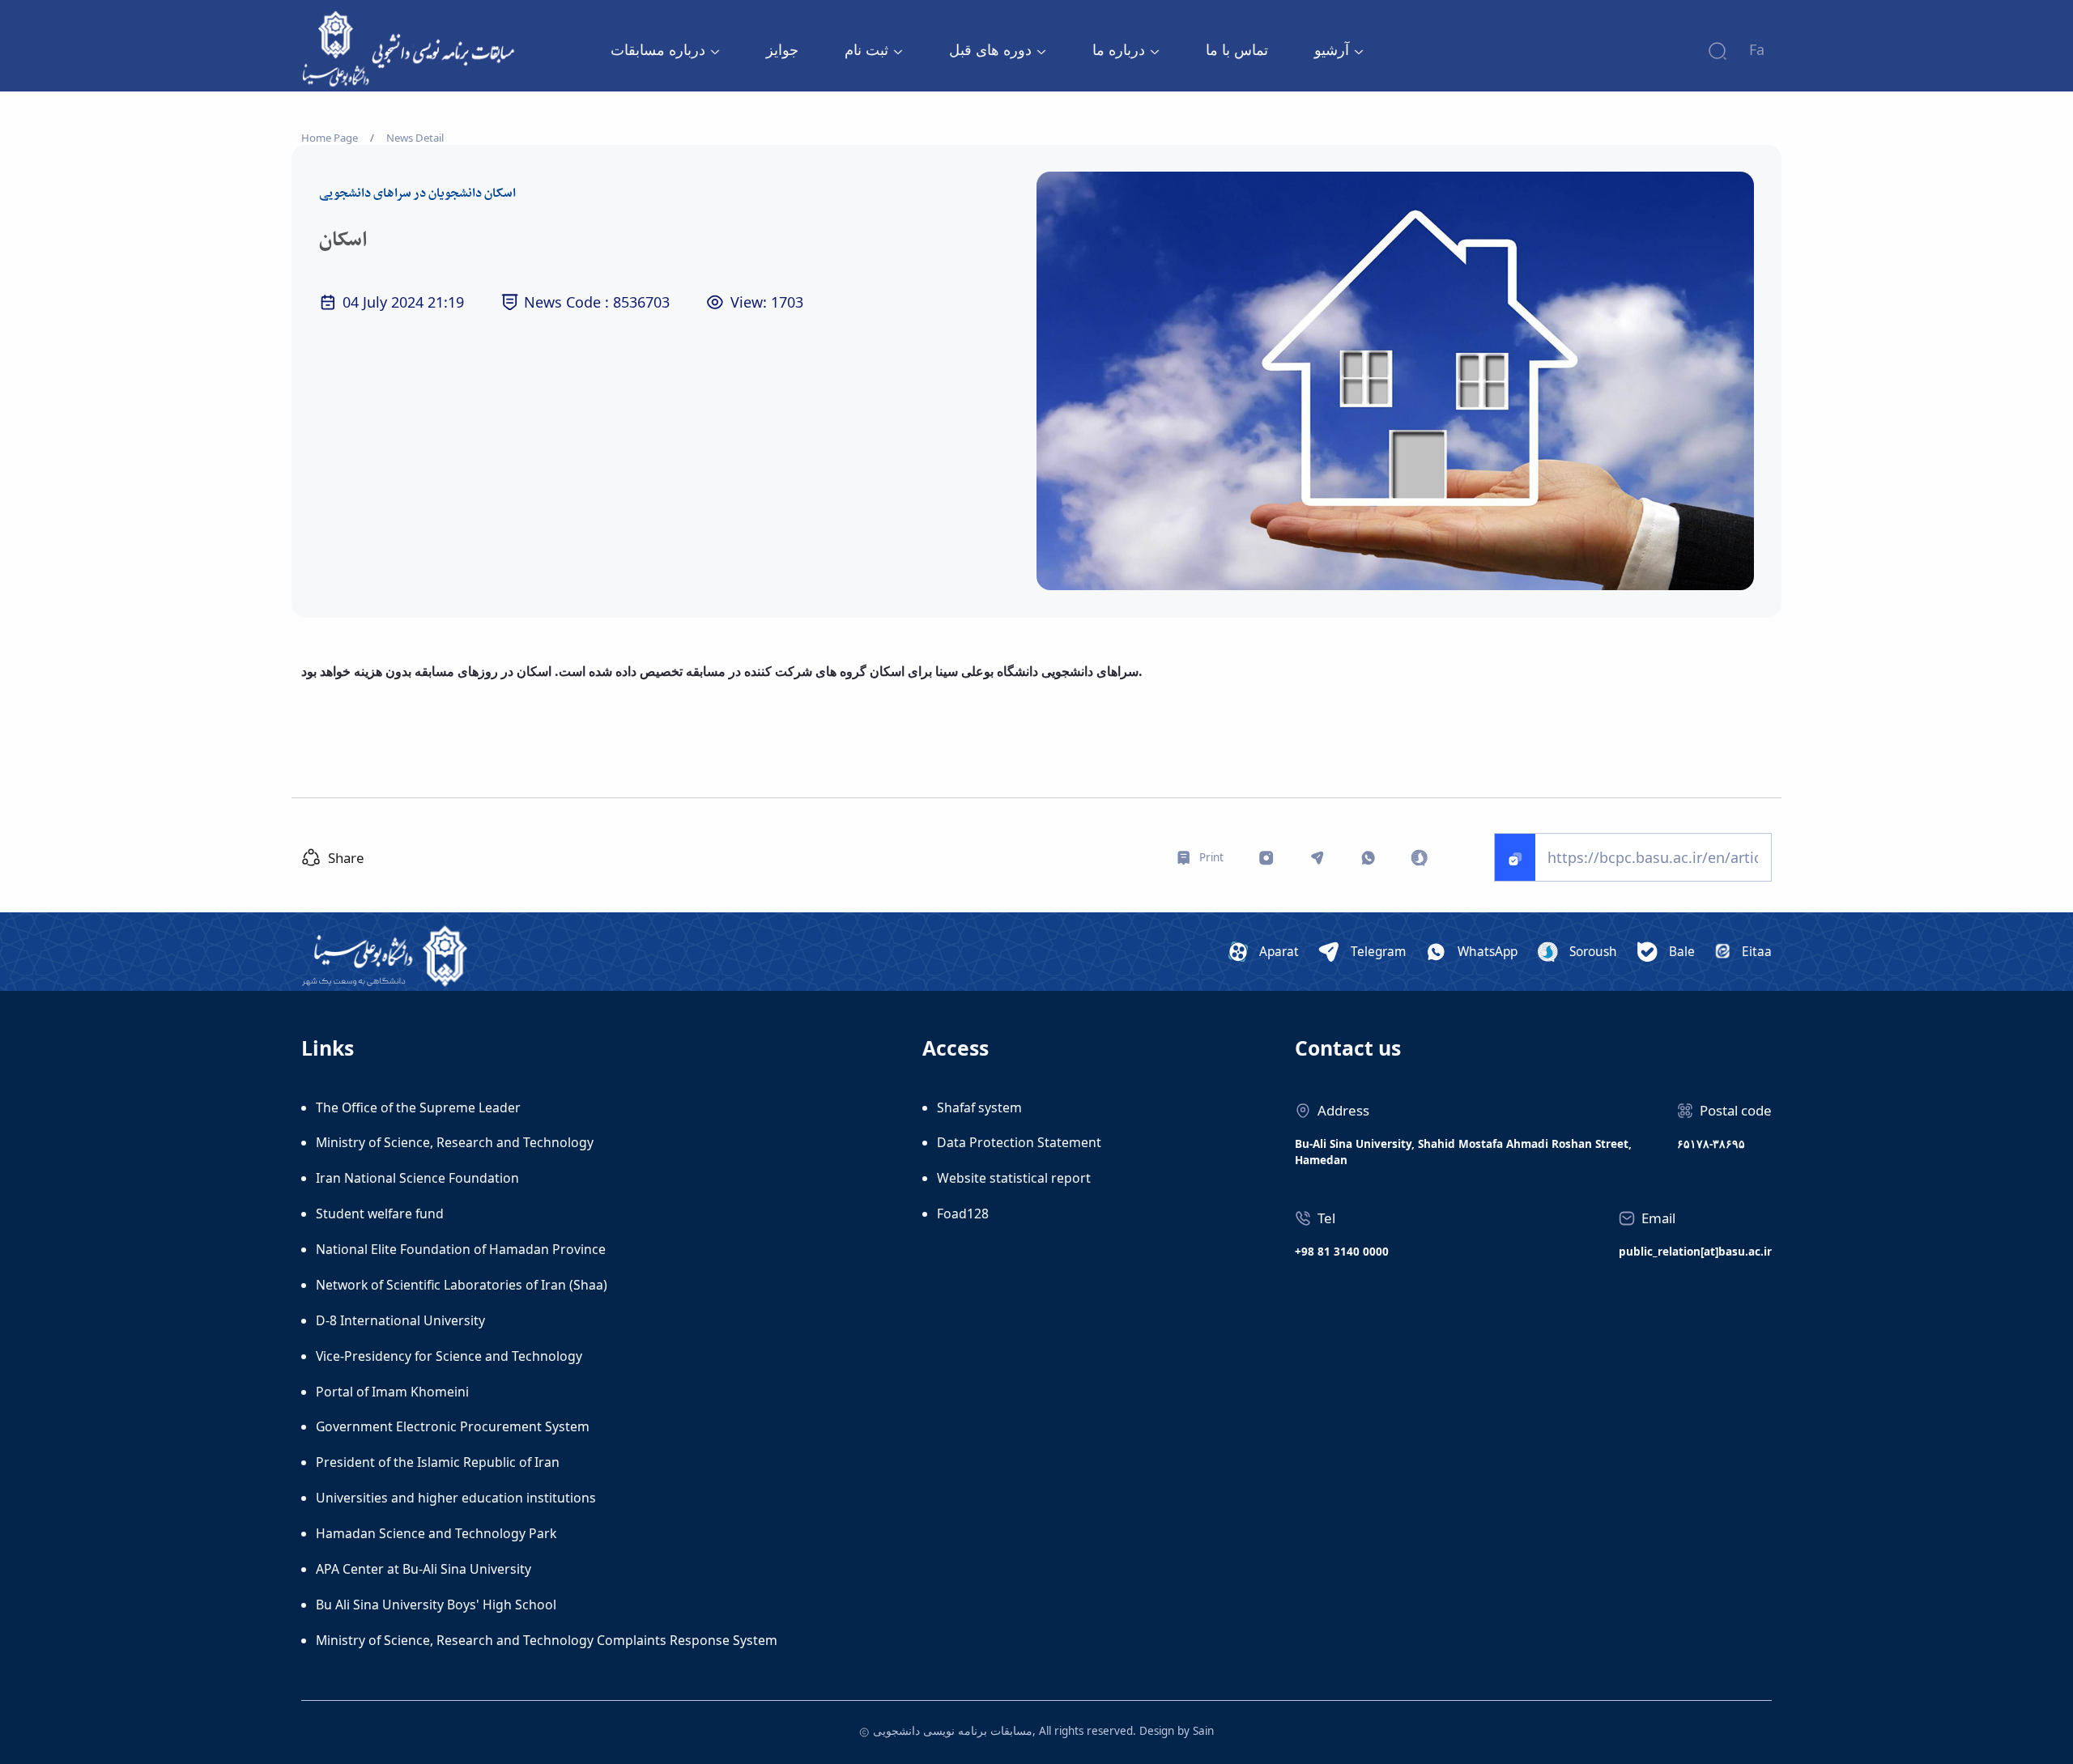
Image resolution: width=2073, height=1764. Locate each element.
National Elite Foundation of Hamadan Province (461, 1249)
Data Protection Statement (1019, 1142)
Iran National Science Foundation (417, 1178)
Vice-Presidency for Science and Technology (449, 1356)
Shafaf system (979, 1107)
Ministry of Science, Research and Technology (455, 1142)
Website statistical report (1014, 1178)
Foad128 (963, 1214)
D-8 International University (400, 1320)
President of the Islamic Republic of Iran (438, 1462)
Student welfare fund (380, 1214)
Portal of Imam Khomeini (392, 1392)
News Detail (415, 138)
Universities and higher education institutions (456, 1498)
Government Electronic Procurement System (453, 1426)
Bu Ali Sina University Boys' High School (436, 1605)
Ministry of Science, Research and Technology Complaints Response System (547, 1640)
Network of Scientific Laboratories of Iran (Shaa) (462, 1285)
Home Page (330, 138)
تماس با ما (1237, 49)
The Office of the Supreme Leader (418, 1107)
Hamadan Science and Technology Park (436, 1533)
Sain (1203, 1731)
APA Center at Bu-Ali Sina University (424, 1569)
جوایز (782, 49)
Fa (1757, 49)
